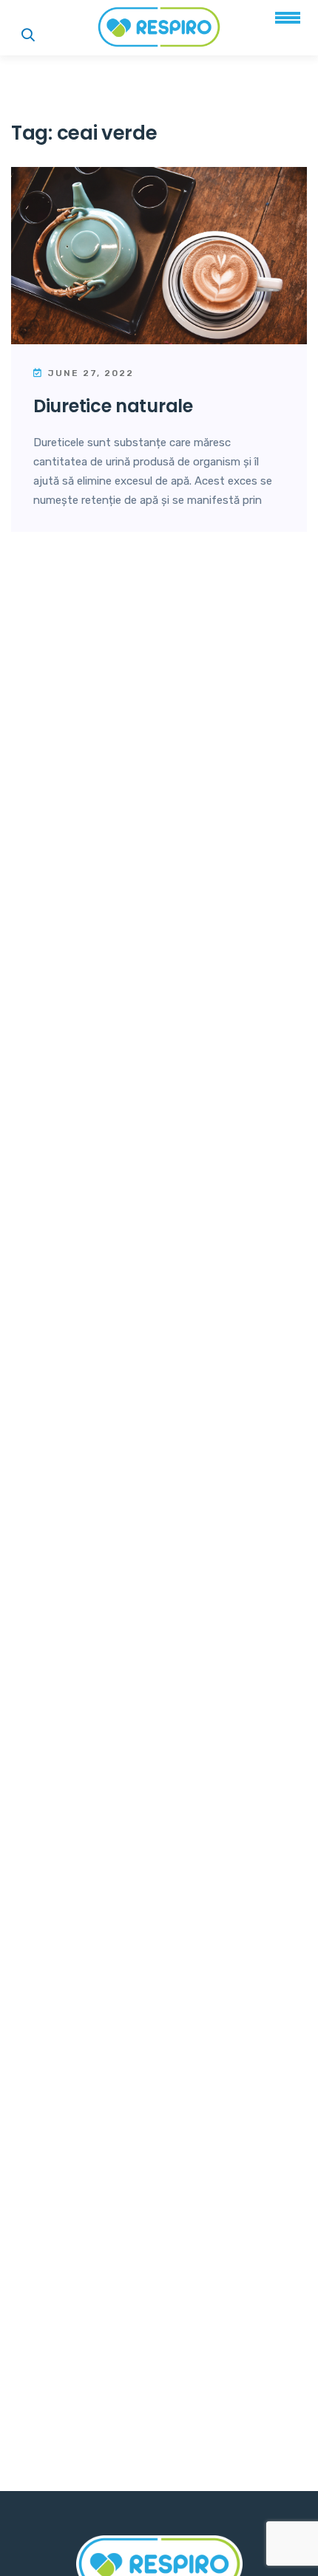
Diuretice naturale (113, 406)
